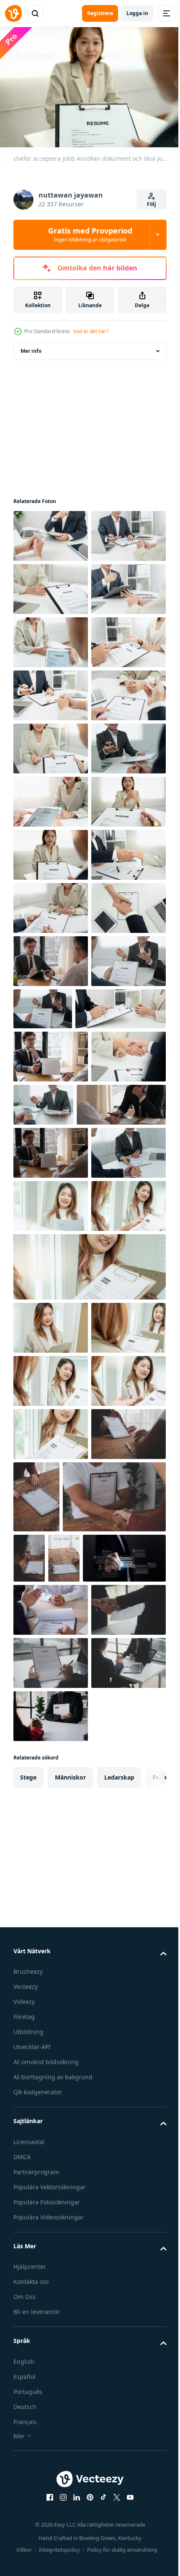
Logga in (137, 13)
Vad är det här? (91, 331)
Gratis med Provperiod (90, 234)
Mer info (31, 347)
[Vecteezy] (13, 13)
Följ (152, 204)
